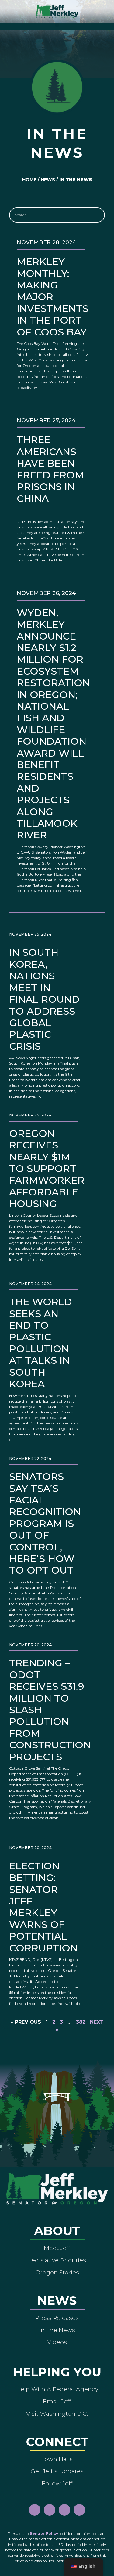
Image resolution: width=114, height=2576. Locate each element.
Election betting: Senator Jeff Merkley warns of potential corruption (43, 1907)
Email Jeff (57, 2401)
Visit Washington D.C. (57, 2413)
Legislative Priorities (57, 2260)
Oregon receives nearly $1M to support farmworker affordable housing (47, 1168)
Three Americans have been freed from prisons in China (50, 469)
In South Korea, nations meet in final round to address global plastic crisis (44, 999)
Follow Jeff (57, 2483)
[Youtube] (64, 2510)
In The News (57, 2330)
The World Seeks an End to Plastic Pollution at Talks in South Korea (41, 1343)
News (48, 180)
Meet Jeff (57, 2248)
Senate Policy (44, 2533)
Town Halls (57, 2459)
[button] (57, 25)
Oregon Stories (57, 2272)
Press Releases (57, 2318)
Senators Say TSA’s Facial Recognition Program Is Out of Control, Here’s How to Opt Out (45, 1523)
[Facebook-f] (35, 2510)
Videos (57, 2342)
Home (29, 180)
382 (81, 2022)
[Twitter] (79, 2510)
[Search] (97, 215)
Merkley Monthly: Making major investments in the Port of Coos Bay (53, 297)
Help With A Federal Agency (57, 2389)
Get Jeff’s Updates (57, 2471)
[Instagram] (50, 2510)
